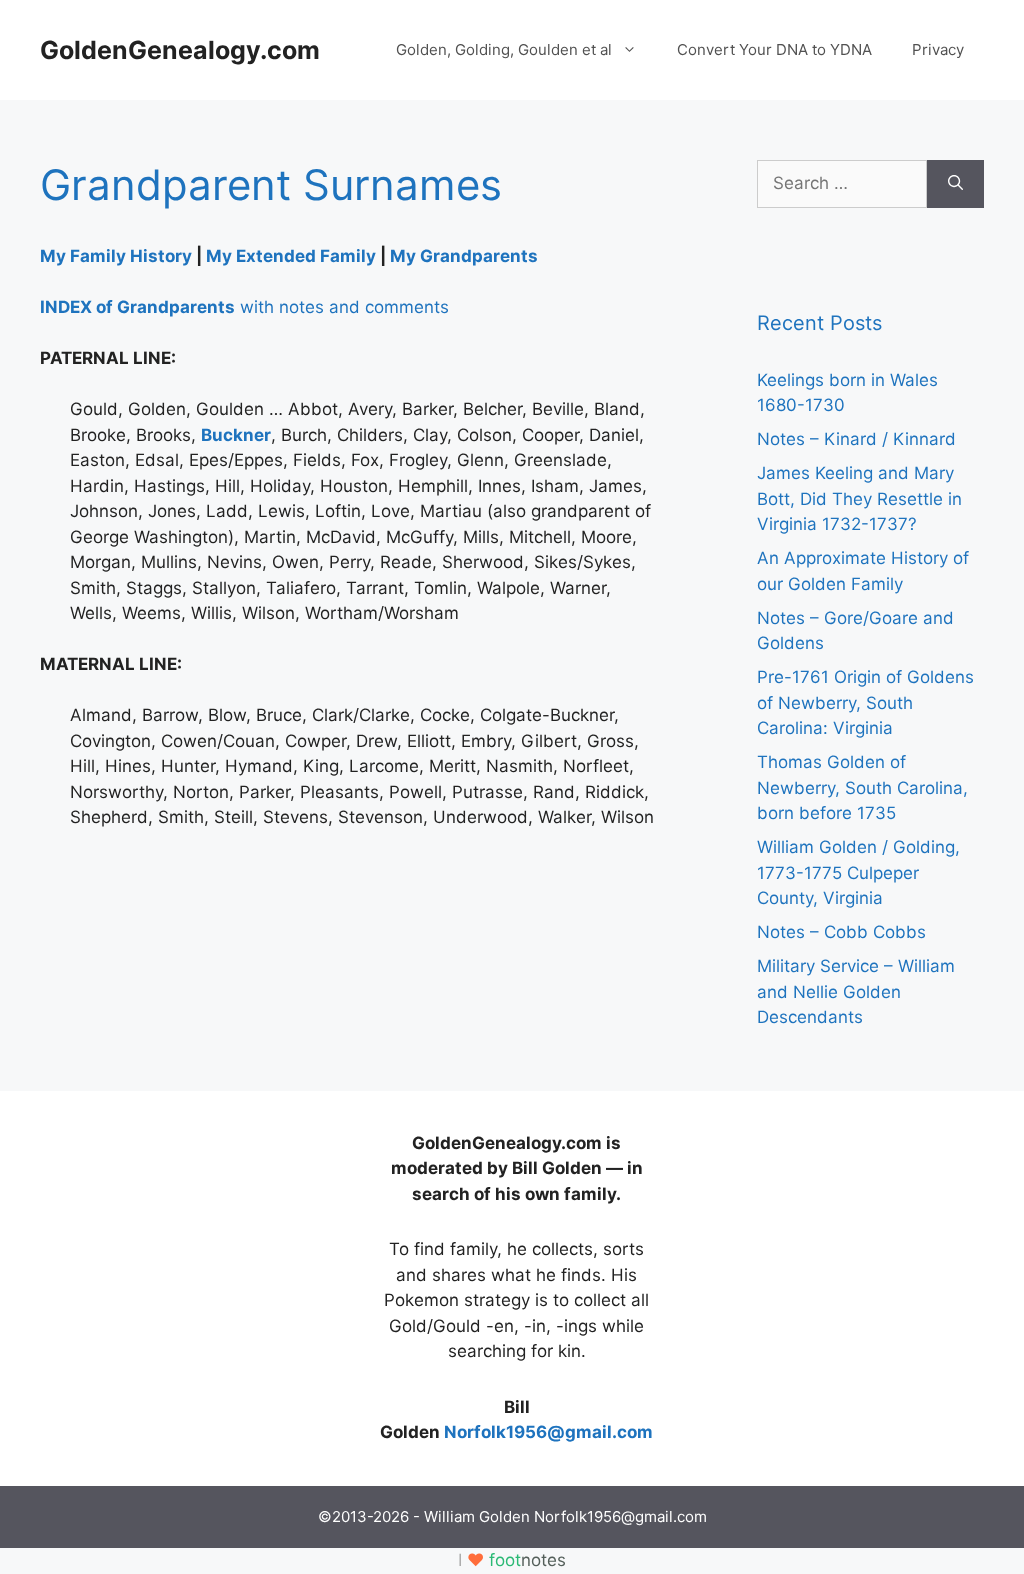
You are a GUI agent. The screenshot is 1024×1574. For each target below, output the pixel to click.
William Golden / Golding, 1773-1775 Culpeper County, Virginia (858, 872)
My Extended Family (291, 256)
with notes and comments (244, 307)
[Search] (955, 184)
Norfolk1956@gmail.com (548, 1432)
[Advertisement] (190, 1256)
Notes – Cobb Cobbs (841, 932)
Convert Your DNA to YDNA (774, 49)
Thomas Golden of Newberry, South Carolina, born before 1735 (862, 787)
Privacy (938, 49)
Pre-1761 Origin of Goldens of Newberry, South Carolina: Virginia (865, 702)
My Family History (116, 256)
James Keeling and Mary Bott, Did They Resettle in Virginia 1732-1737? (859, 498)
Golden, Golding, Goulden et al (504, 49)
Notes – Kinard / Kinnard (856, 439)
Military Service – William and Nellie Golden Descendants (856, 991)
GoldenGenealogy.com (180, 50)
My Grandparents (464, 256)
